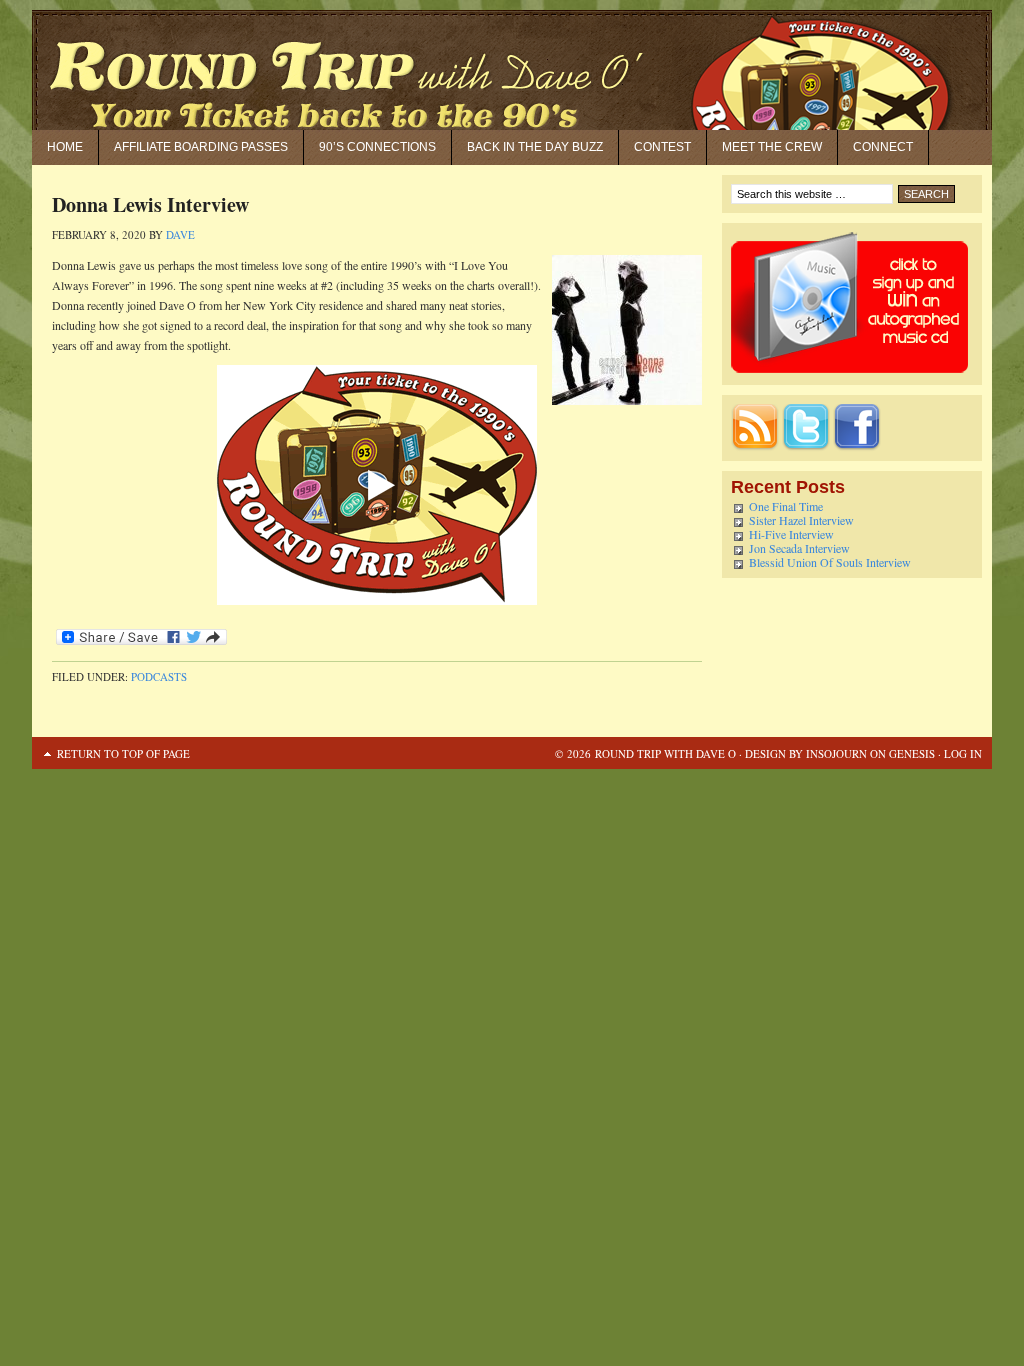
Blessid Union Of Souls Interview (830, 562)
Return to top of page (123, 753)
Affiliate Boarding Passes (201, 147)
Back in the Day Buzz (535, 147)
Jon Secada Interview (799, 548)
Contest (662, 147)
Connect (883, 147)
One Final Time (786, 506)
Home (65, 147)
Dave (180, 234)
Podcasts (159, 676)
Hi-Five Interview (791, 534)
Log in (963, 753)
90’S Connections (377, 147)
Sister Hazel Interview (801, 520)
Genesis (910, 753)
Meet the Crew (772, 147)
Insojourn (836, 753)
